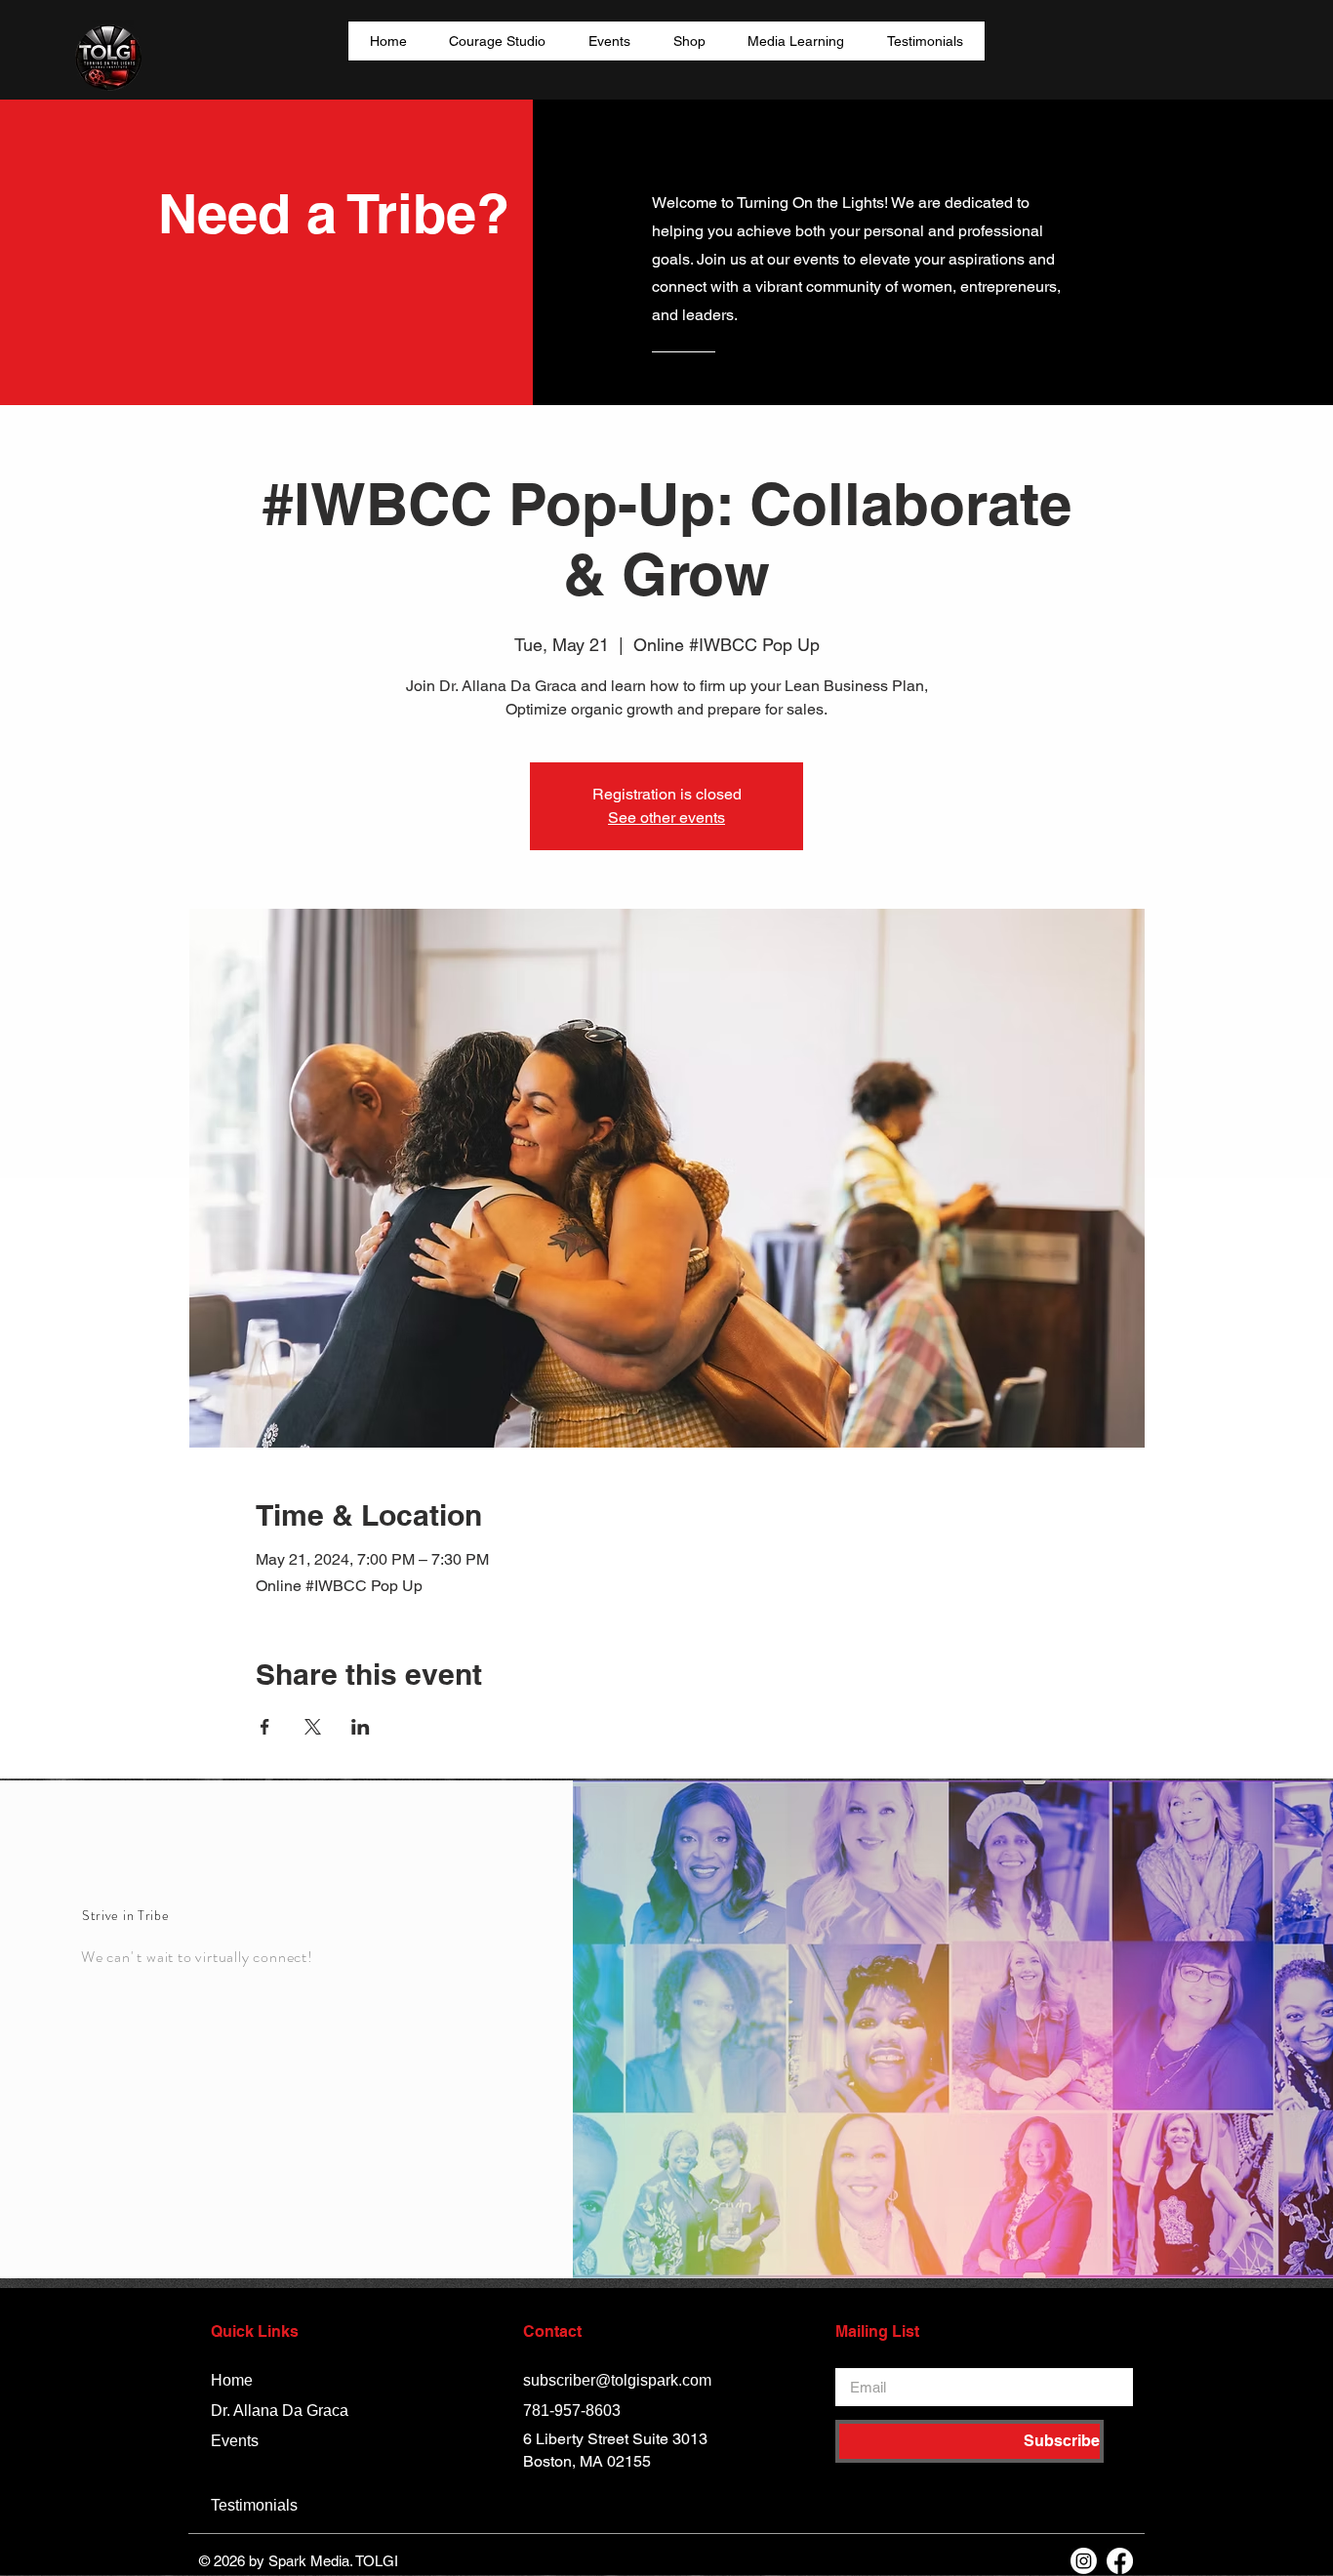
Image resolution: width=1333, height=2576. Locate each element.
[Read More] (730, 385)
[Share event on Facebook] (265, 1727)
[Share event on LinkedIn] (361, 1727)
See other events (666, 818)
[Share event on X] (313, 1727)
